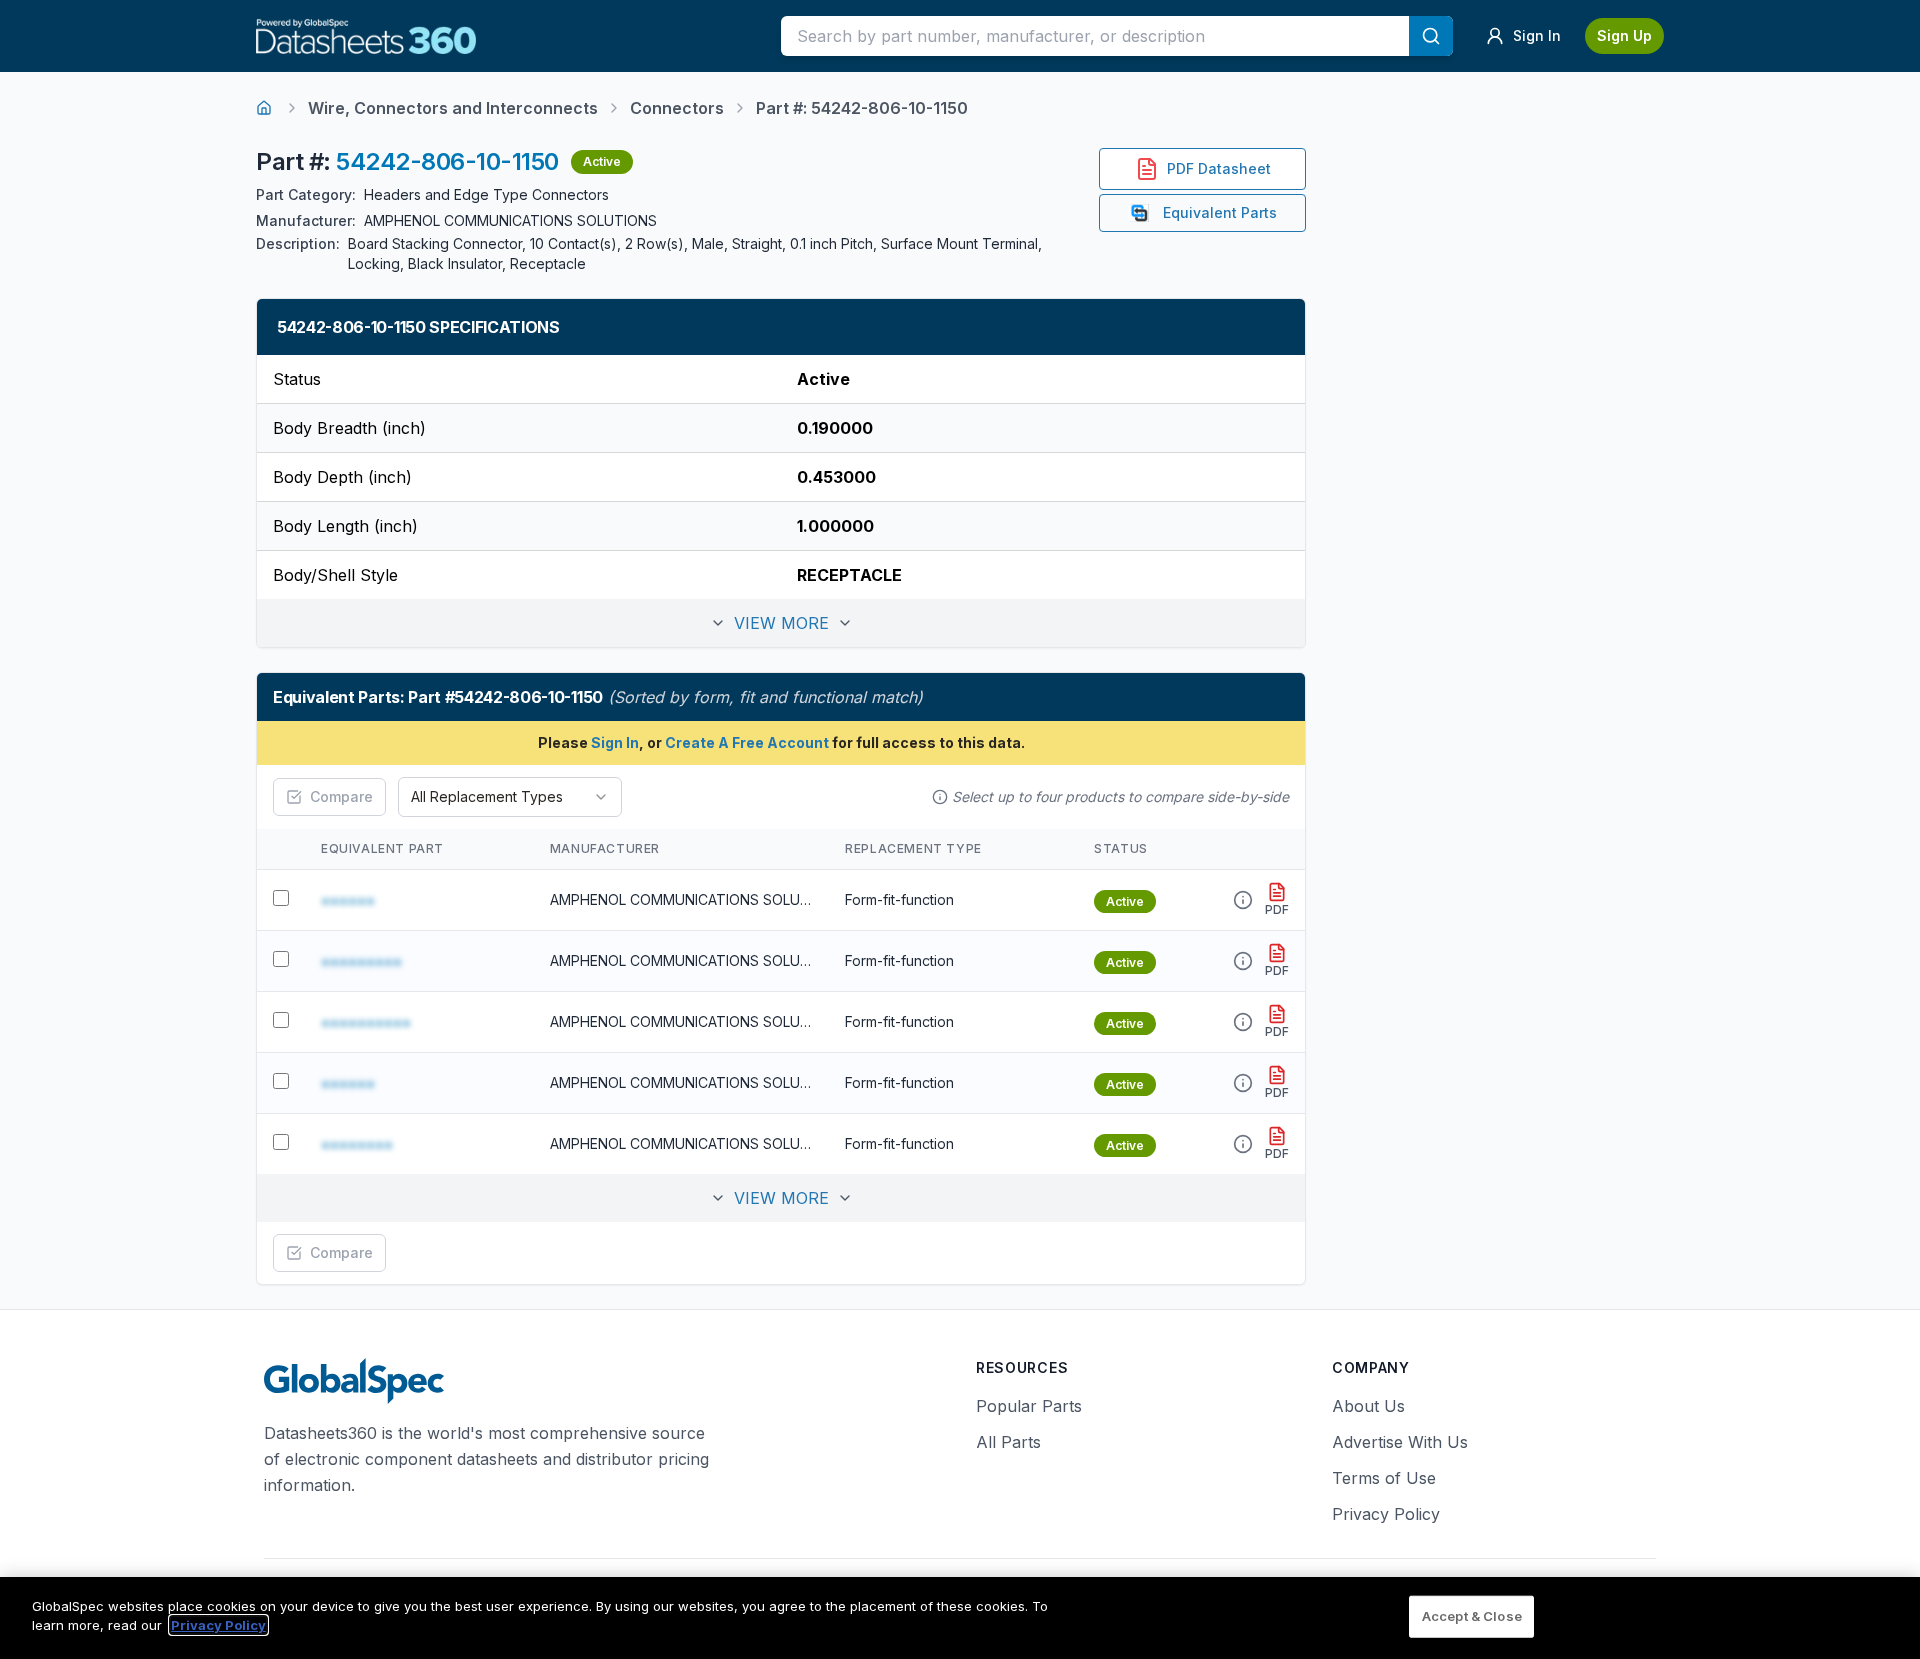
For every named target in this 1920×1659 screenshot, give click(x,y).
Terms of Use (1384, 1478)
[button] (781, 623)
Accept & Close (1472, 1616)
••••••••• (361, 961)
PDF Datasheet (1219, 168)
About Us (1368, 1406)
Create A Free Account (747, 742)
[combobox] (510, 797)
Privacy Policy (1386, 1514)
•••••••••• (366, 1022)
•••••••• (357, 1144)
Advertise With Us (1400, 1442)
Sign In (615, 742)
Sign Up (1624, 35)
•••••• (348, 900)
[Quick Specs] (1243, 900)
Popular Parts (1029, 1406)
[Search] (1431, 36)
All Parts (1008, 1442)
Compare (341, 796)
